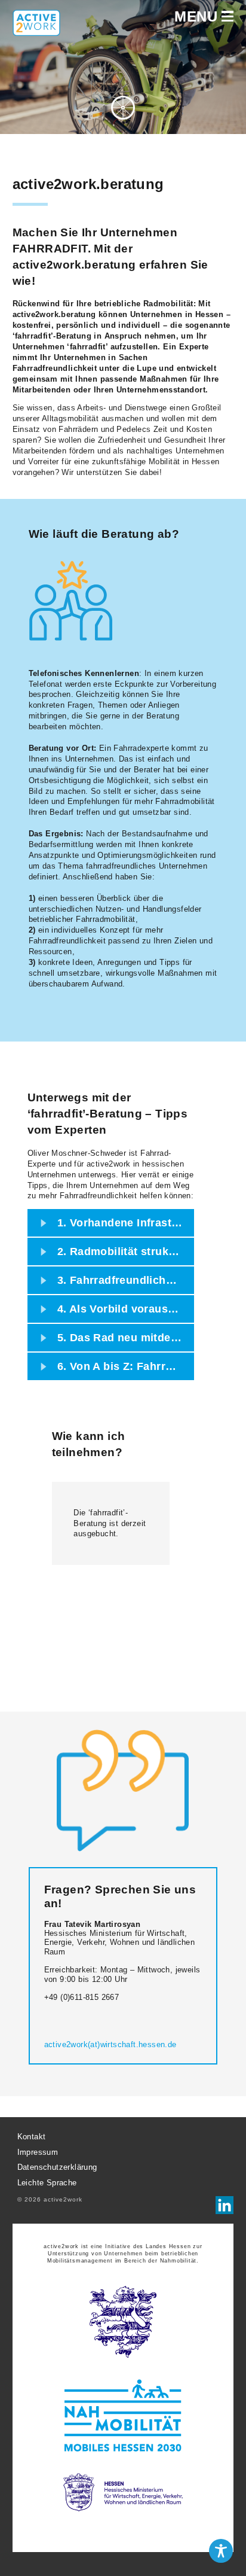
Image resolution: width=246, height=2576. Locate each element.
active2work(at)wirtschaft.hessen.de (110, 2044)
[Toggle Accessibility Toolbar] (221, 2551)
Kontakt (32, 2137)
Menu (198, 17)
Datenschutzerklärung (57, 2168)
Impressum (38, 2152)
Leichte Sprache (47, 2183)
